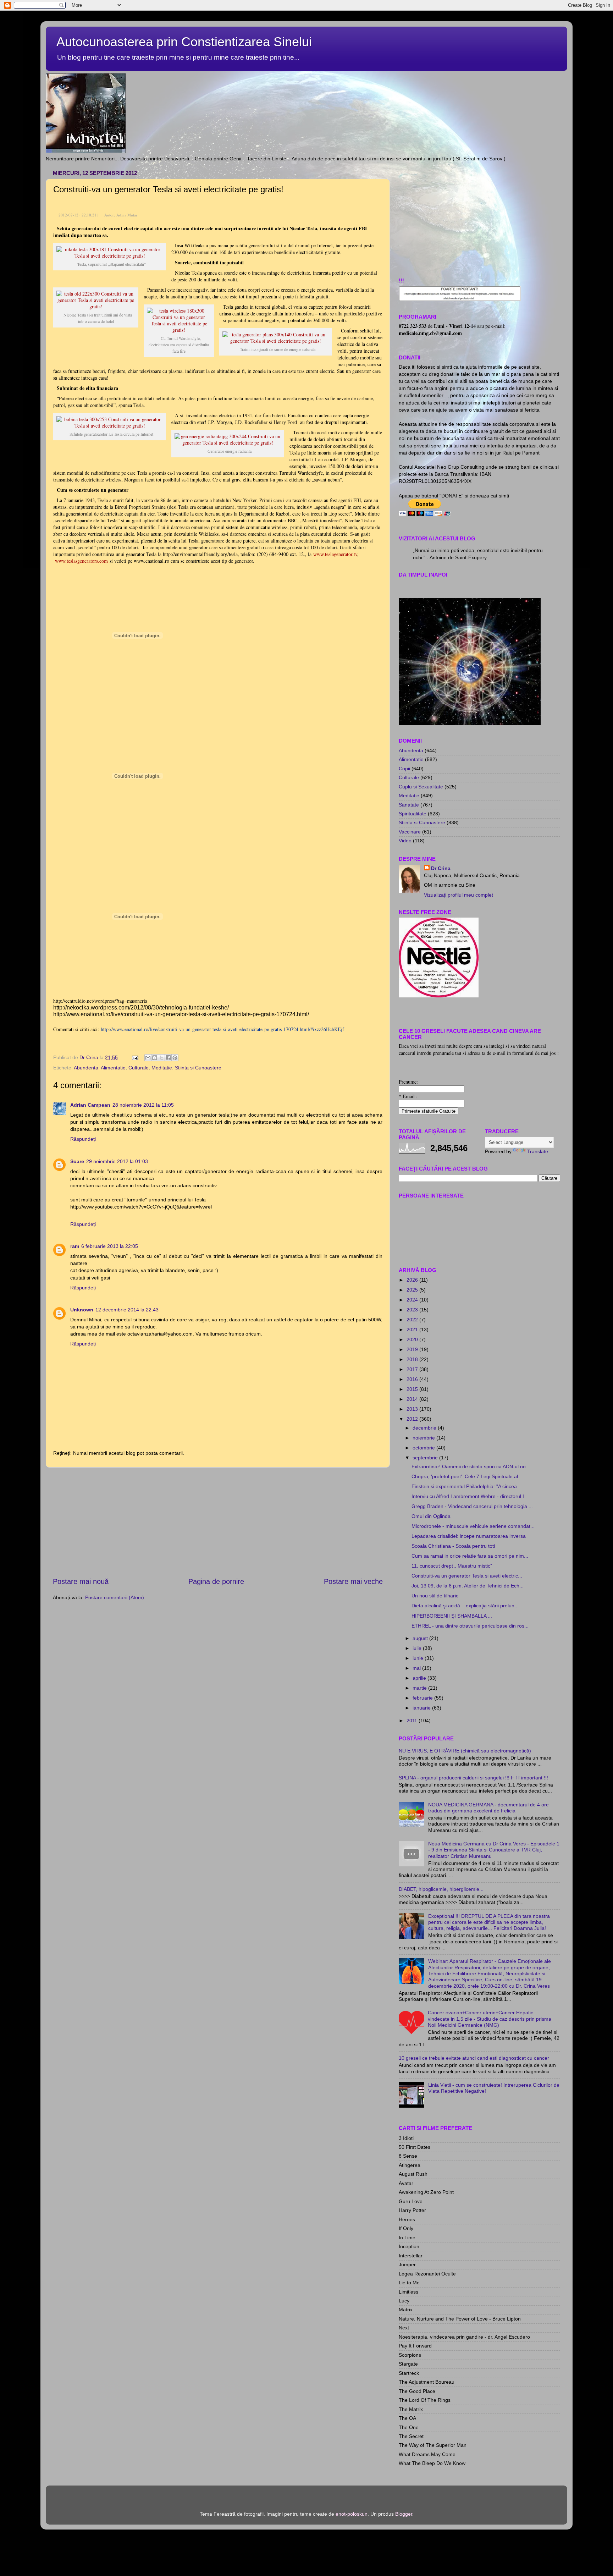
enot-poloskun (352, 2514)
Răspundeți (83, 1139)
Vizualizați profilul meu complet (459, 895)
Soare (77, 1161)
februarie (423, 1698)
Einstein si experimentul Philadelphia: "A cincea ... (467, 1486)
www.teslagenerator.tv (335, 554)
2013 (413, 1409)
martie (420, 1688)
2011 (413, 1721)
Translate (538, 1151)
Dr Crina (441, 868)
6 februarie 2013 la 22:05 (110, 1246)
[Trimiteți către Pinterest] (175, 1058)
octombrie (424, 1448)
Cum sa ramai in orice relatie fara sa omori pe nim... (470, 1556)
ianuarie (422, 1708)
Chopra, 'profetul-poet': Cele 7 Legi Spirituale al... (467, 1476)
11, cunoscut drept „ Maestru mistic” (452, 1566)
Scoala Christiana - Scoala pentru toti (453, 1546)
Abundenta (86, 1068)
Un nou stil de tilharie (435, 1596)
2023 (413, 1310)
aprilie (420, 1678)
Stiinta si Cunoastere (198, 1068)
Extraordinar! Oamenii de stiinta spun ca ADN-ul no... (471, 1466)
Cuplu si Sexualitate (421, 787)
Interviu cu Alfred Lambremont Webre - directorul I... (470, 1496)
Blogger (404, 2514)
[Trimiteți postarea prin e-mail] (135, 1057)
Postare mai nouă (81, 1581)
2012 (413, 1419)
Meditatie (162, 1068)
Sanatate (409, 805)
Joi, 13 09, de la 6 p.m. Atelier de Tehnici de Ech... (468, 1586)
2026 (413, 1280)
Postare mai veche (353, 1581)
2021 (413, 1330)
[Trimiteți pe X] (161, 1058)
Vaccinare (410, 832)
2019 (413, 1349)
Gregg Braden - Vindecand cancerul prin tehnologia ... (472, 1506)
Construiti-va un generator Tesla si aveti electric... (467, 1576)
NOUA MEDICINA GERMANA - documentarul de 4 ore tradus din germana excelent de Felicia (488, 1808)
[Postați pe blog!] (155, 1058)
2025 (413, 1290)
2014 (413, 1399)
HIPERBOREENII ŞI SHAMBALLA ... (452, 1616)
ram (75, 1246)
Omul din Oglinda (431, 1516)
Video (405, 841)
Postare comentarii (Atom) (115, 1597)
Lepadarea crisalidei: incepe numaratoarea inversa (469, 1536)
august (421, 1638)
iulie (418, 1648)
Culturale (139, 1068)
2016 (413, 1379)
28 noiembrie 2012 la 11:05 (143, 1105)
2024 (413, 1300)
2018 (413, 1359)
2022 (413, 1320)
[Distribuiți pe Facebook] (168, 1058)
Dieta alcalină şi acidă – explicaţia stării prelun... (465, 1606)
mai (417, 1668)
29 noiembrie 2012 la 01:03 (117, 1161)
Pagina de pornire (216, 1581)
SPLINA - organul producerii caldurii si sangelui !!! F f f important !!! (473, 1778)
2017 (413, 1369)
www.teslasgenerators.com (81, 561)
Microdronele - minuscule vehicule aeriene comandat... (473, 1526)
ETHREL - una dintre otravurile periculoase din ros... (470, 1626)
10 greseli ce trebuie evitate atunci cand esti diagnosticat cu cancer (474, 2058)
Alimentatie (113, 1068)
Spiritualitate (413, 814)
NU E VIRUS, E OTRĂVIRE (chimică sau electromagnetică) (465, 1751)
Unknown (82, 1310)
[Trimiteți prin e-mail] (148, 1058)
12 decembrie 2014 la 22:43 (127, 1310)
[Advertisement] (218, 1522)
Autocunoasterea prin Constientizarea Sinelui (184, 42)
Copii (404, 769)
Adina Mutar (127, 215)
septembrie (426, 1458)
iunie (419, 1658)
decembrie (425, 1428)
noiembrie (424, 1438)
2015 (413, 1389)
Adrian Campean (90, 1105)
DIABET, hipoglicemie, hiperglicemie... (441, 1889)
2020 (413, 1339)
